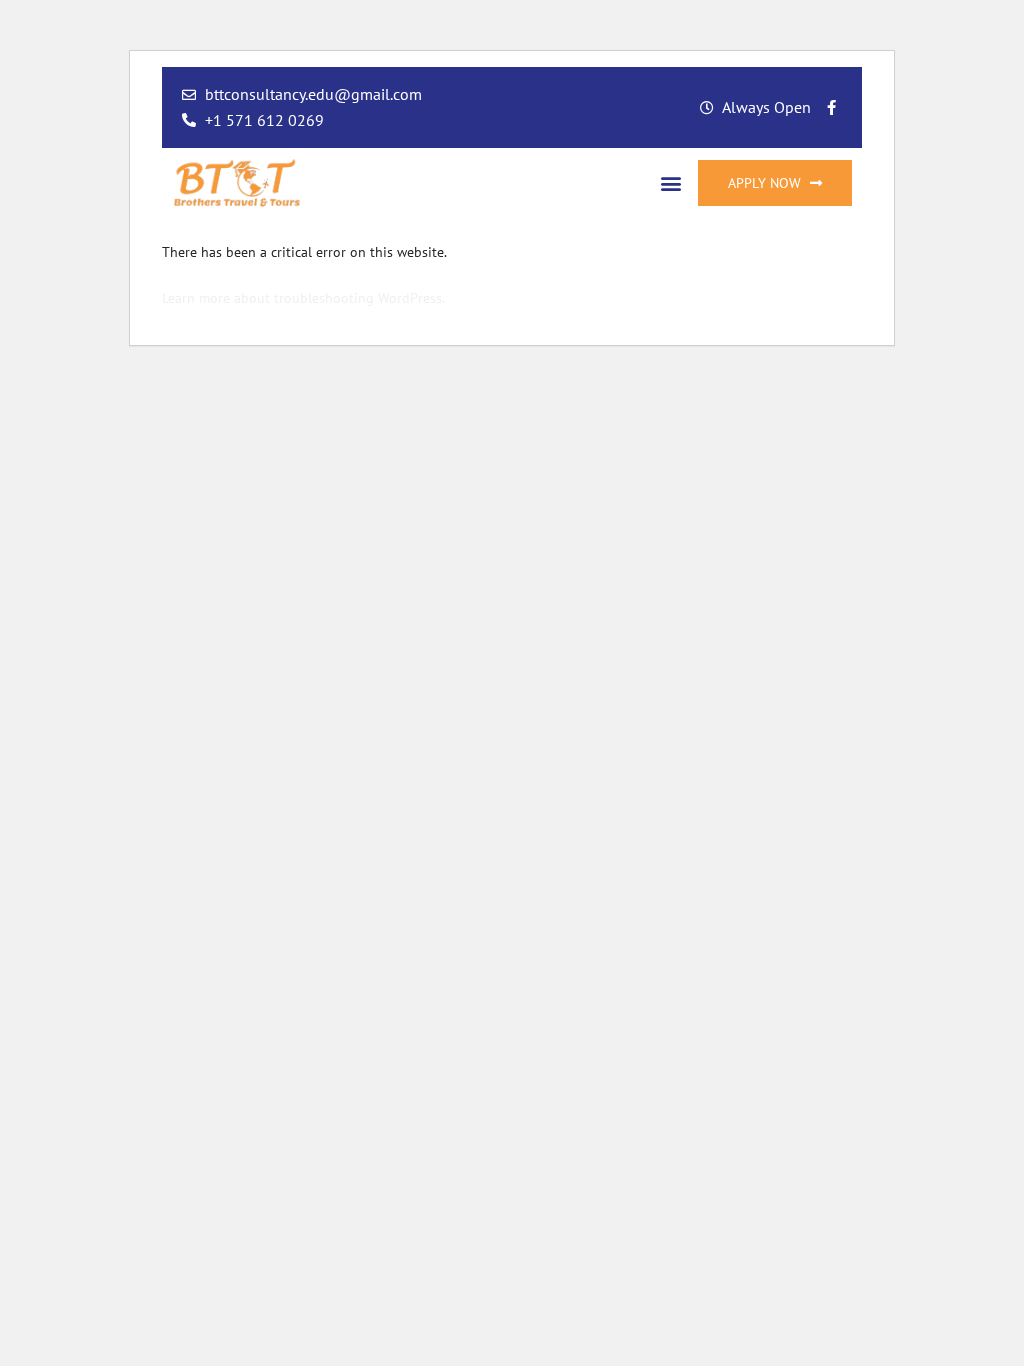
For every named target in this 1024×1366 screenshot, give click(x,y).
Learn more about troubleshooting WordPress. (303, 298)
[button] (671, 182)
